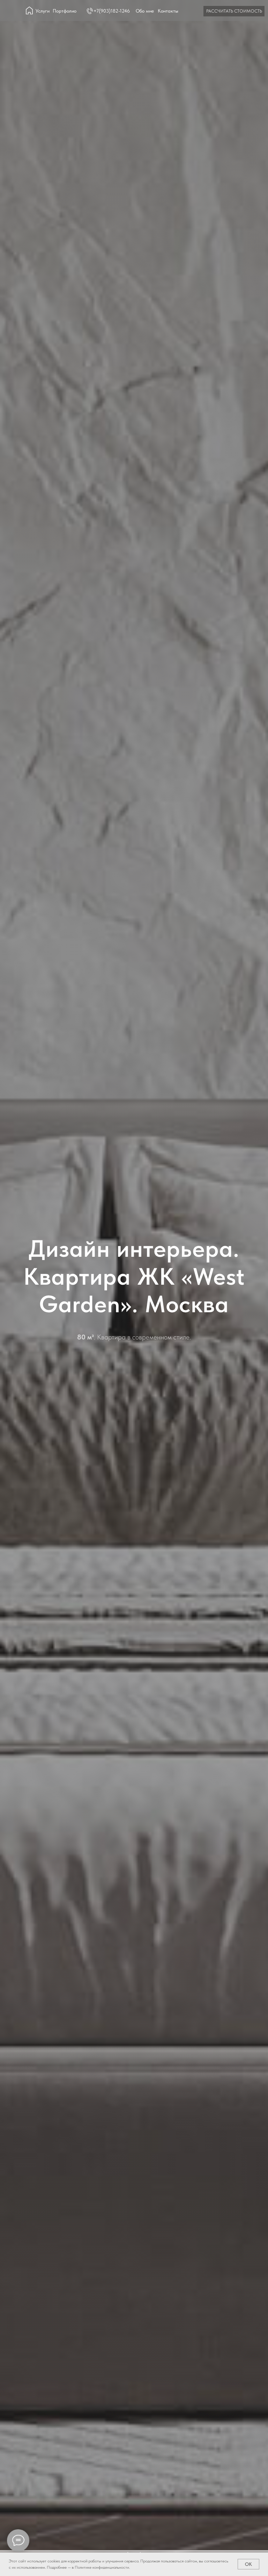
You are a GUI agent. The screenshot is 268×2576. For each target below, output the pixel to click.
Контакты (168, 11)
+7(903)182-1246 (112, 11)
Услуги (43, 11)
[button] (234, 11)
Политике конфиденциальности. (102, 2567)
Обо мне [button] (145, 11)
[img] (29, 10)
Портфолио (65, 11)
